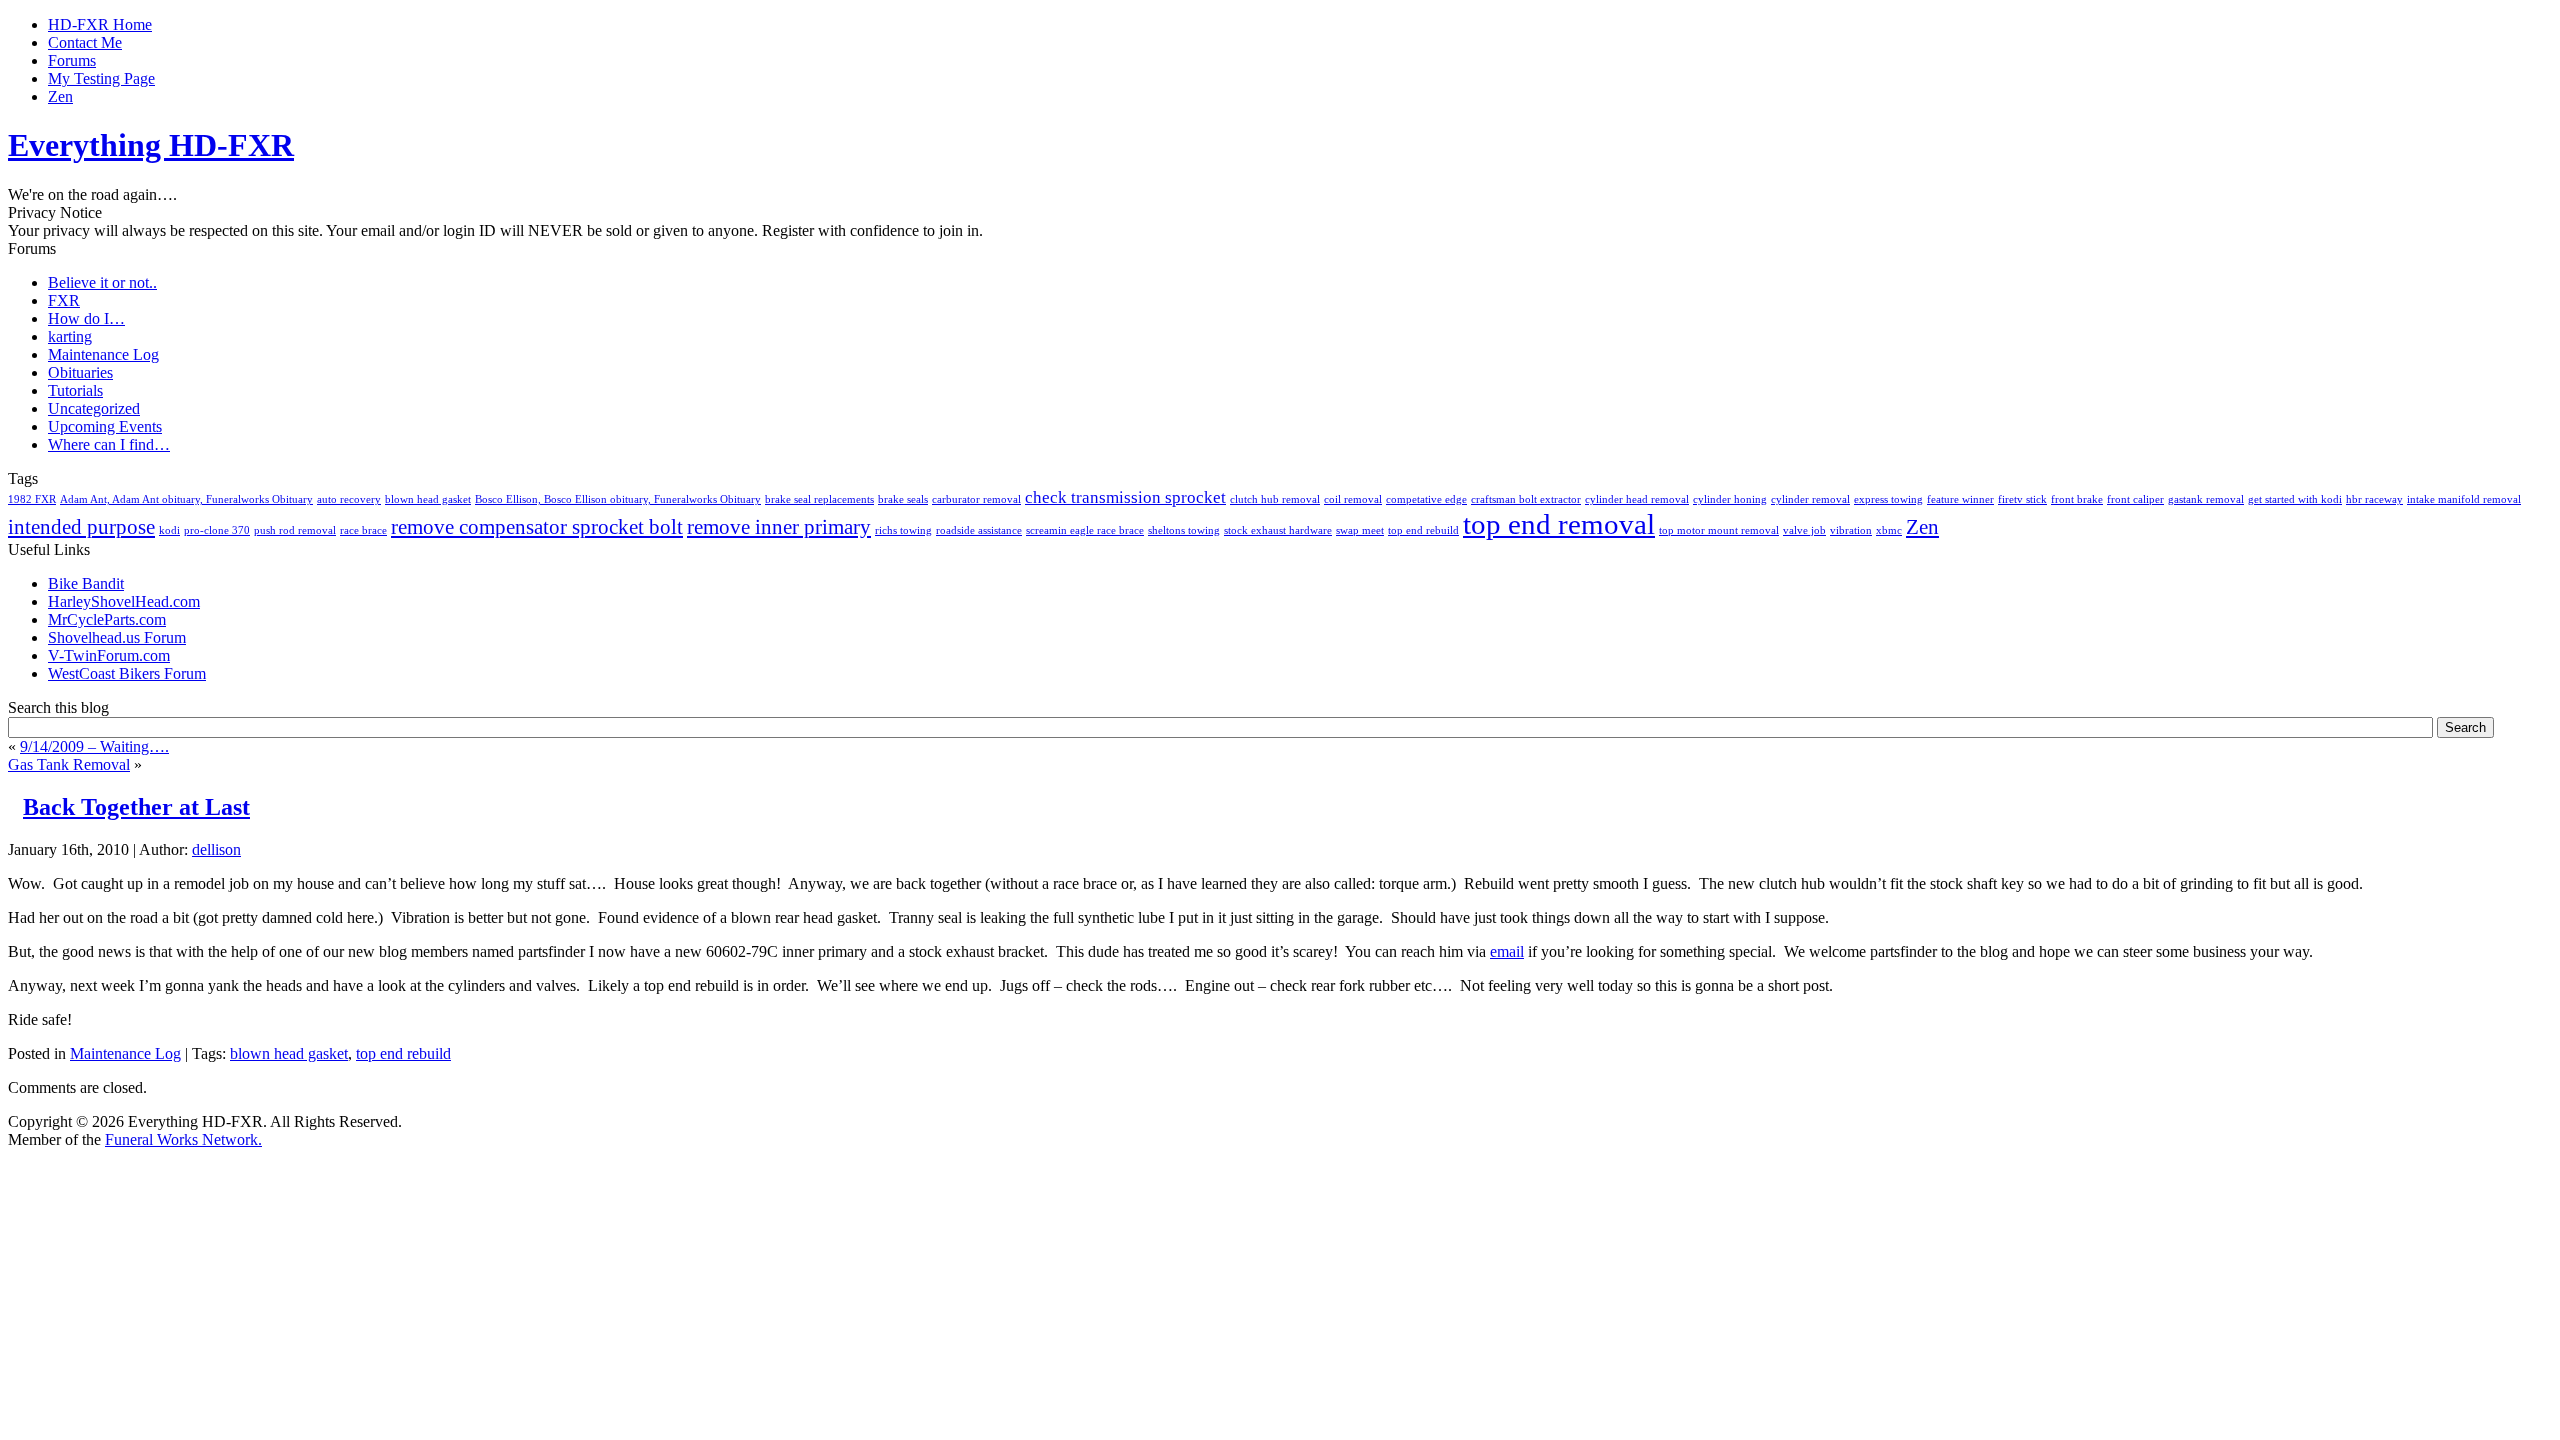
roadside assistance (979, 530)
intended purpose (81, 527)
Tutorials (75, 390)
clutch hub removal (1275, 499)
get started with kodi (2295, 499)
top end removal (1559, 524)
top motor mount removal (1719, 530)
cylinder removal (1810, 499)
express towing (1888, 499)
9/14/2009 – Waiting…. (94, 746)
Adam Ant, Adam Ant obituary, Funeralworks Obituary (186, 499)
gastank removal (2206, 499)
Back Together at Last (136, 807)
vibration (1851, 530)
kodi (169, 530)
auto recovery (349, 499)
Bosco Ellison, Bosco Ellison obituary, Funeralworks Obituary (618, 499)
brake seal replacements (819, 499)
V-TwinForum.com (109, 655)
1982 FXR (32, 499)
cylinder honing (1730, 499)
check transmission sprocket (1125, 497)
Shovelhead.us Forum (117, 637)
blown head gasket (428, 499)
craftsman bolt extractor (1526, 499)
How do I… (86, 318)
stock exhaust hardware (1278, 530)
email (1507, 951)
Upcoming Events (105, 426)
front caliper (2135, 499)
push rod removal (295, 530)
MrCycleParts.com (107, 619)
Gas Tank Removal (69, 764)
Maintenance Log (103, 354)
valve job (1804, 530)
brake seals (903, 499)
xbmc (1889, 530)
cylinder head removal (1637, 499)
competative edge (1426, 499)
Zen (1922, 527)
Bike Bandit (86, 583)
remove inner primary (779, 527)
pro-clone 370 (217, 530)
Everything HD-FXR (151, 145)
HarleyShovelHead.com (124, 601)
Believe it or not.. (102, 282)
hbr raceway (2374, 499)
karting (70, 336)
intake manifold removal (2464, 499)
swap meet (1360, 530)
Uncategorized (94, 408)
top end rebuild (1423, 530)
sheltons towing (1184, 530)
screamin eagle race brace (1085, 530)
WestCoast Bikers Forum (127, 673)
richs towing (903, 530)
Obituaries (80, 372)
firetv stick (2022, 499)
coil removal (1353, 499)
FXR (64, 300)
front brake (2077, 499)
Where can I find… (109, 444)
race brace (363, 530)
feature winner (1960, 499)
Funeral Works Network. (183, 1139)
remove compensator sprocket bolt (537, 527)
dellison (216, 849)
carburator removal (976, 499)
